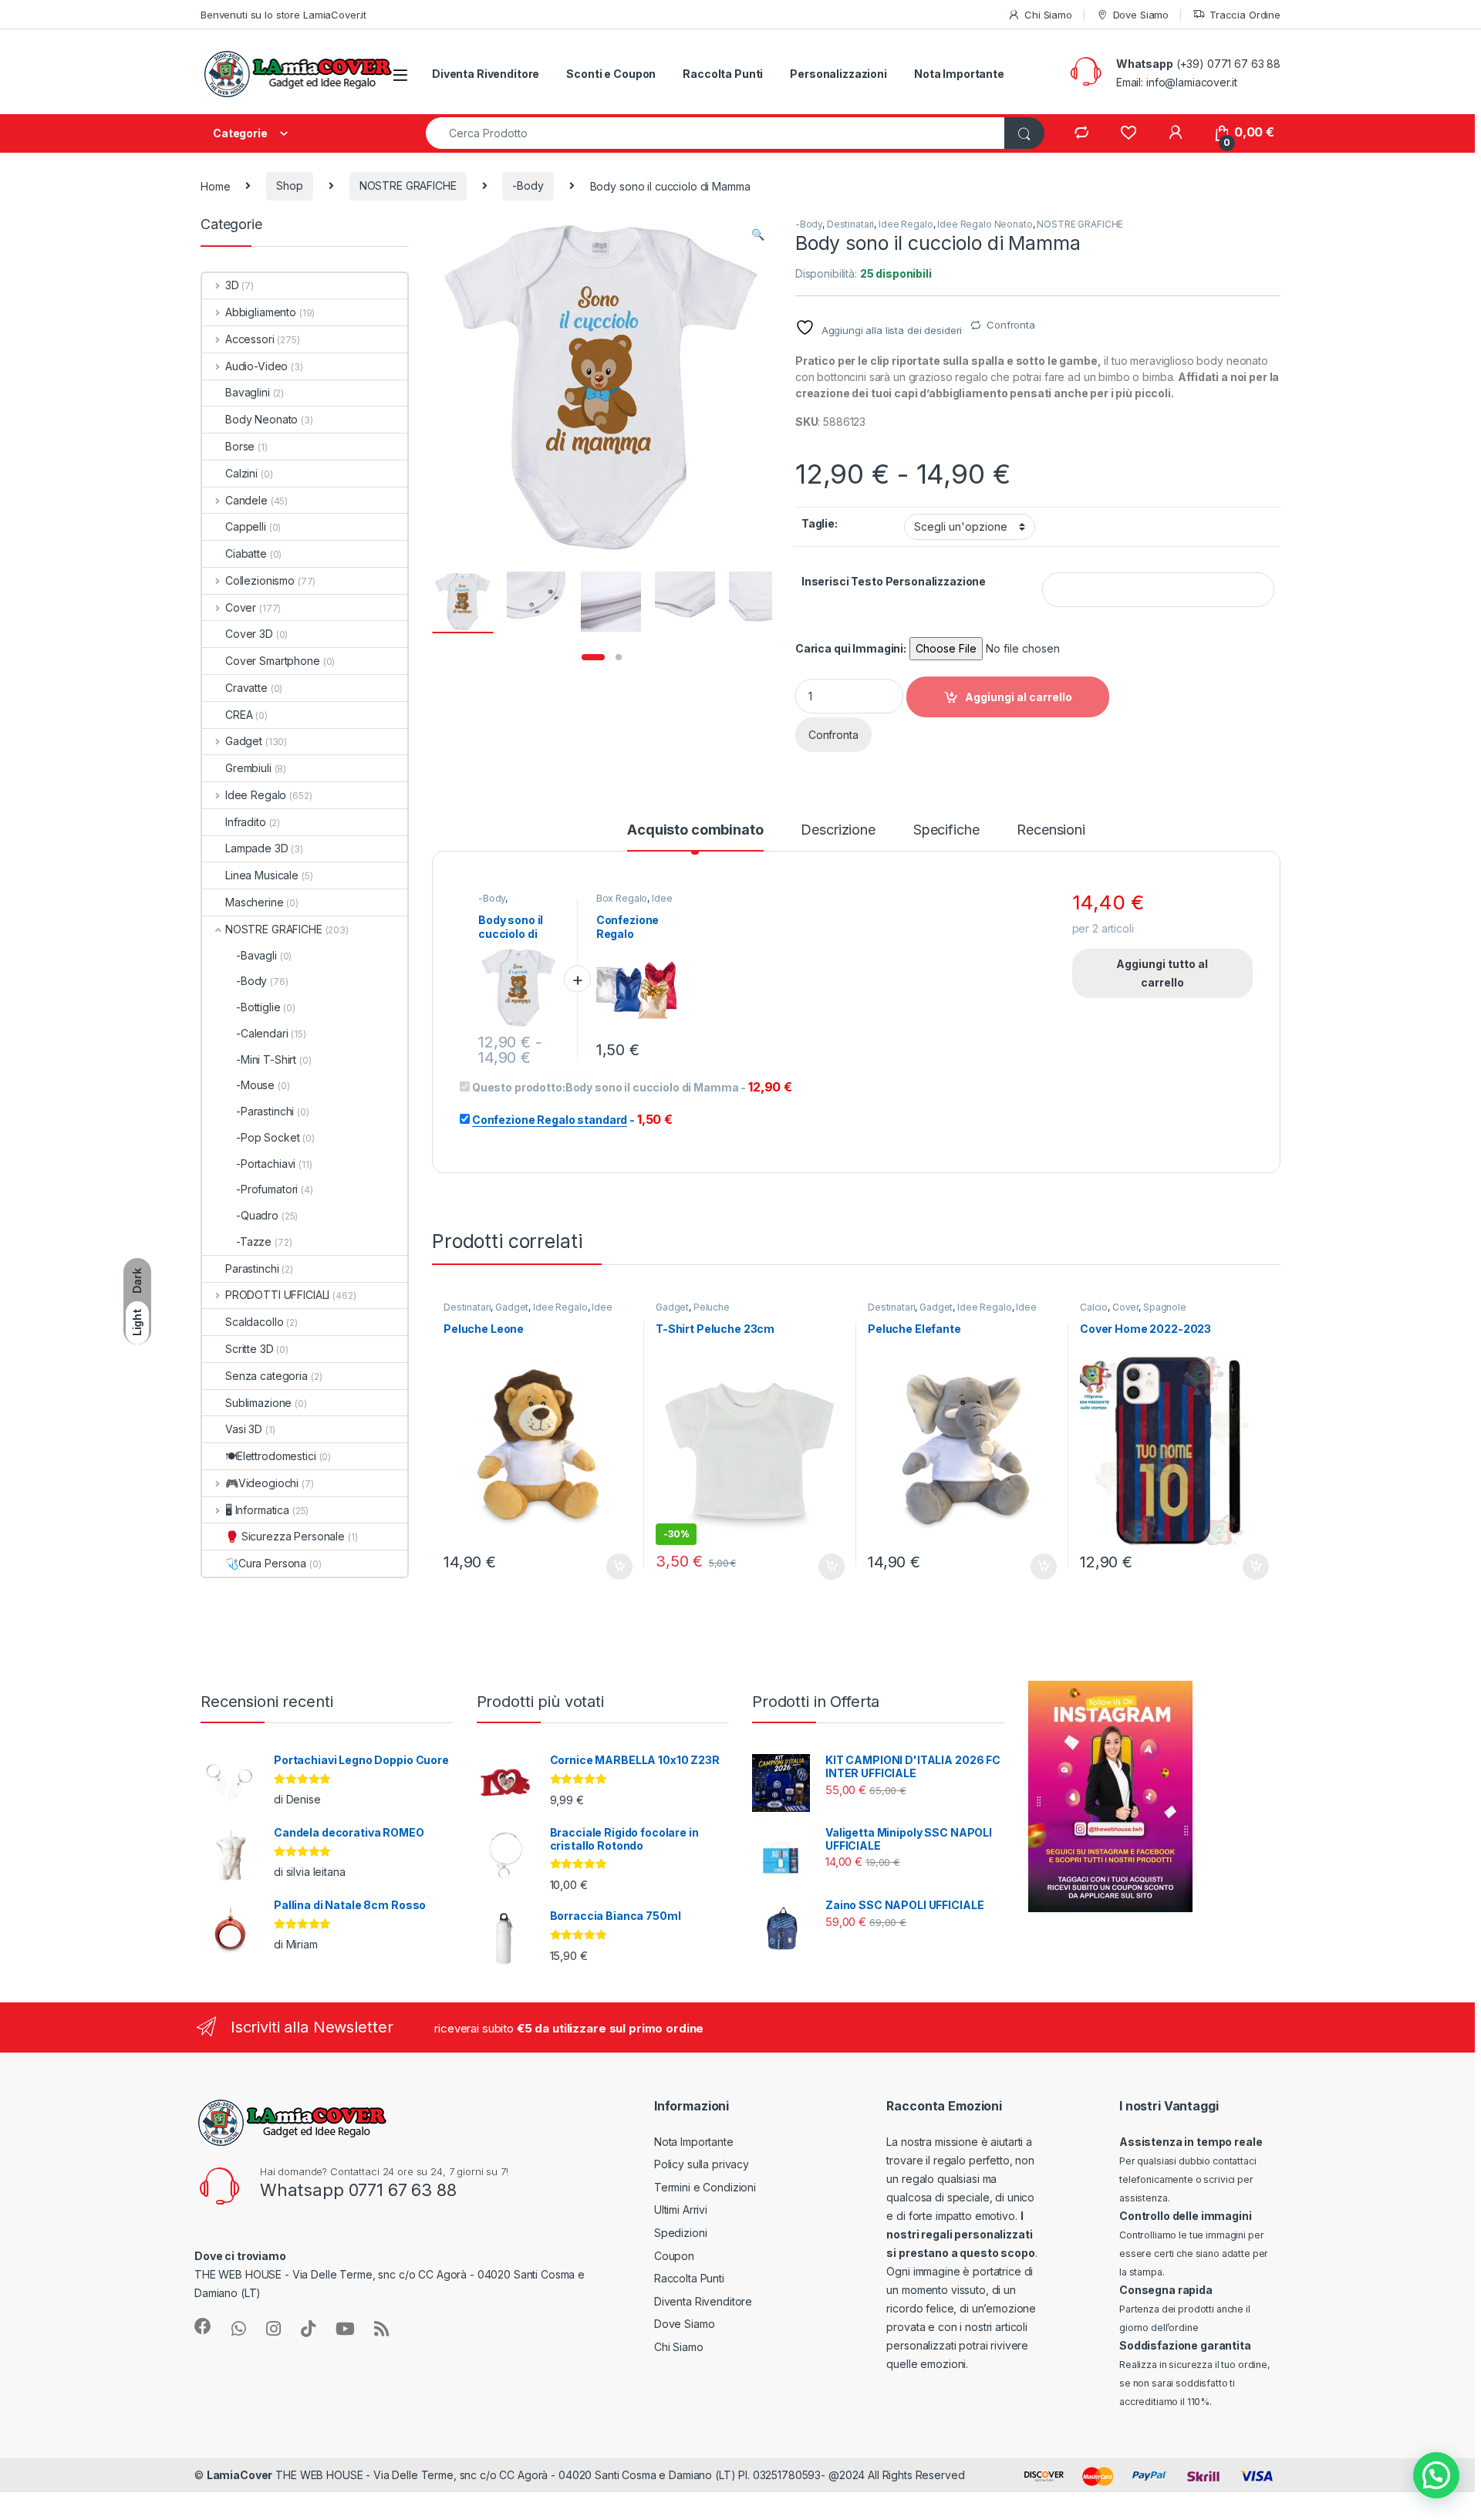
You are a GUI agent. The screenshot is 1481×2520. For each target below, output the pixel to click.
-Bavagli (256, 955)
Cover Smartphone (273, 661)
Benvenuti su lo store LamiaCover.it (283, 15)
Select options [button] (614, 1567)
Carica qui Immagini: (851, 648)
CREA (239, 715)
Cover (1125, 1307)
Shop (289, 186)
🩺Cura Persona (266, 1563)
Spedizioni (681, 2233)
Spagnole (1165, 1307)
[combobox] (715, 133)
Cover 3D (249, 634)
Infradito (246, 822)
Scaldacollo (254, 1322)
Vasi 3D (244, 1429)
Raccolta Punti (723, 74)
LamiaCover (240, 2475)
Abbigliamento (261, 312)
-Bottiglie (258, 1007)
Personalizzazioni (838, 74)
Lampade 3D (257, 848)
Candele (246, 500)
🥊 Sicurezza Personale (285, 1536)
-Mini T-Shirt (266, 1059)
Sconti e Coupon (611, 74)
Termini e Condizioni (705, 2187)
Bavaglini (248, 392)
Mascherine (255, 902)
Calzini (241, 473)
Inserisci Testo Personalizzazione (894, 581)
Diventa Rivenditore (486, 74)
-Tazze (254, 1241)
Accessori (250, 339)
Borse (240, 446)
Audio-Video (256, 366)
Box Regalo (622, 898)
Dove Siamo (1141, 15)
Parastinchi (252, 1268)
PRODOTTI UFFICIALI (277, 1295)
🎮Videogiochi (262, 1483)
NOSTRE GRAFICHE (408, 186)
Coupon (674, 2256)
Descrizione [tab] (838, 830)
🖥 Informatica (257, 1510)
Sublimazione (258, 1403)
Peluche (712, 1307)
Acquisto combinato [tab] (695, 830)
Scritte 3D (250, 1349)
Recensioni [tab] (1051, 830)
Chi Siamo (1048, 15)
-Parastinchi (265, 1111)
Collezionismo (260, 580)
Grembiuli (248, 768)
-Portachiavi (266, 1164)
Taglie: (820, 523)
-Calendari (262, 1033)
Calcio (1094, 1307)
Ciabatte (246, 553)
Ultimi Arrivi (681, 2210)
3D (232, 285)
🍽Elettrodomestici (271, 1456)
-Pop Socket (268, 1137)
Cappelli (246, 526)
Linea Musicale (262, 875)
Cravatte (246, 688)
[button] (758, 234)
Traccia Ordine (1245, 15)
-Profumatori (267, 1189)
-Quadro (257, 1215)
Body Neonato (261, 419)
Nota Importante (959, 74)
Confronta (1011, 325)
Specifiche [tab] (946, 830)
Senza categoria (267, 1376)
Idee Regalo (906, 224)
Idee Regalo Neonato (985, 224)
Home (215, 186)
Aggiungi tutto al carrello (1162, 973)
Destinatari (850, 224)
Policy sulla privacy (702, 2164)
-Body (528, 186)
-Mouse (255, 1085)
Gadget (512, 1307)
